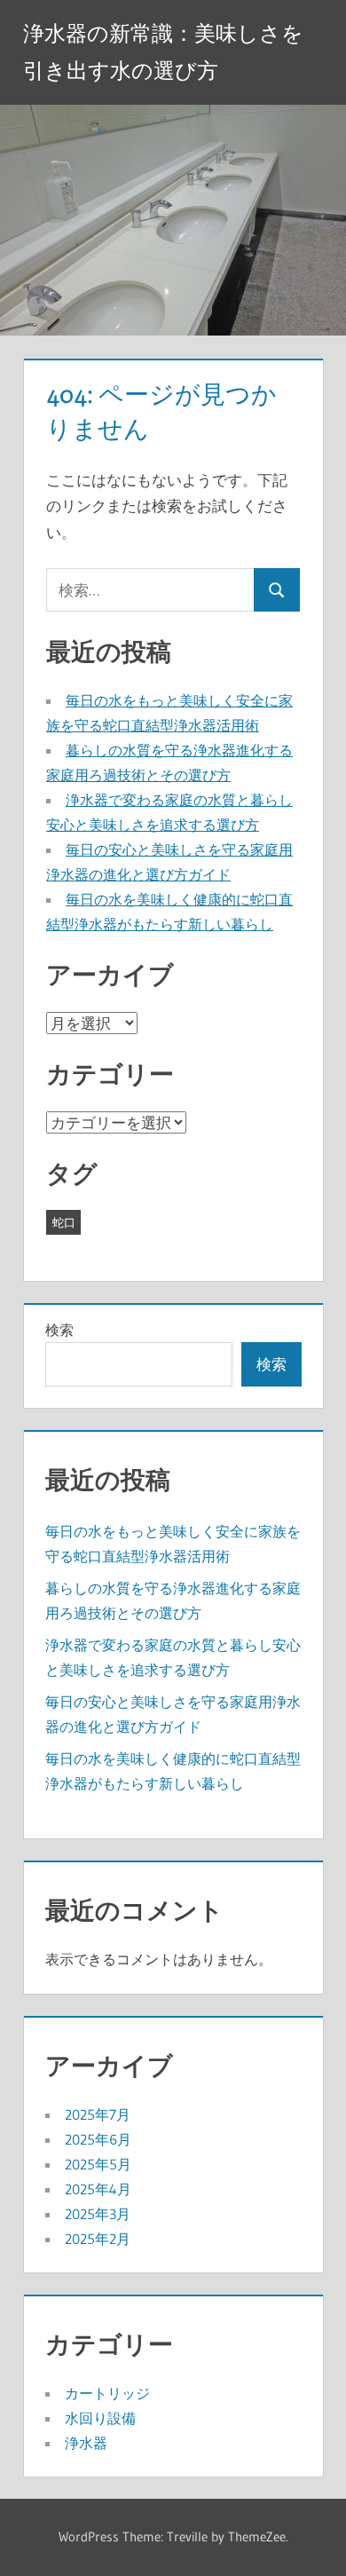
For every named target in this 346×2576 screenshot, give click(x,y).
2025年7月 (98, 2114)
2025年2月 (98, 2239)
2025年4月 (98, 2189)
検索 (59, 1330)
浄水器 (86, 2443)
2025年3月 (98, 2214)
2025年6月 (98, 2139)
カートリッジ (107, 2393)
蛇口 (64, 1222)
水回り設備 (100, 2418)
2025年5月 (98, 2164)
